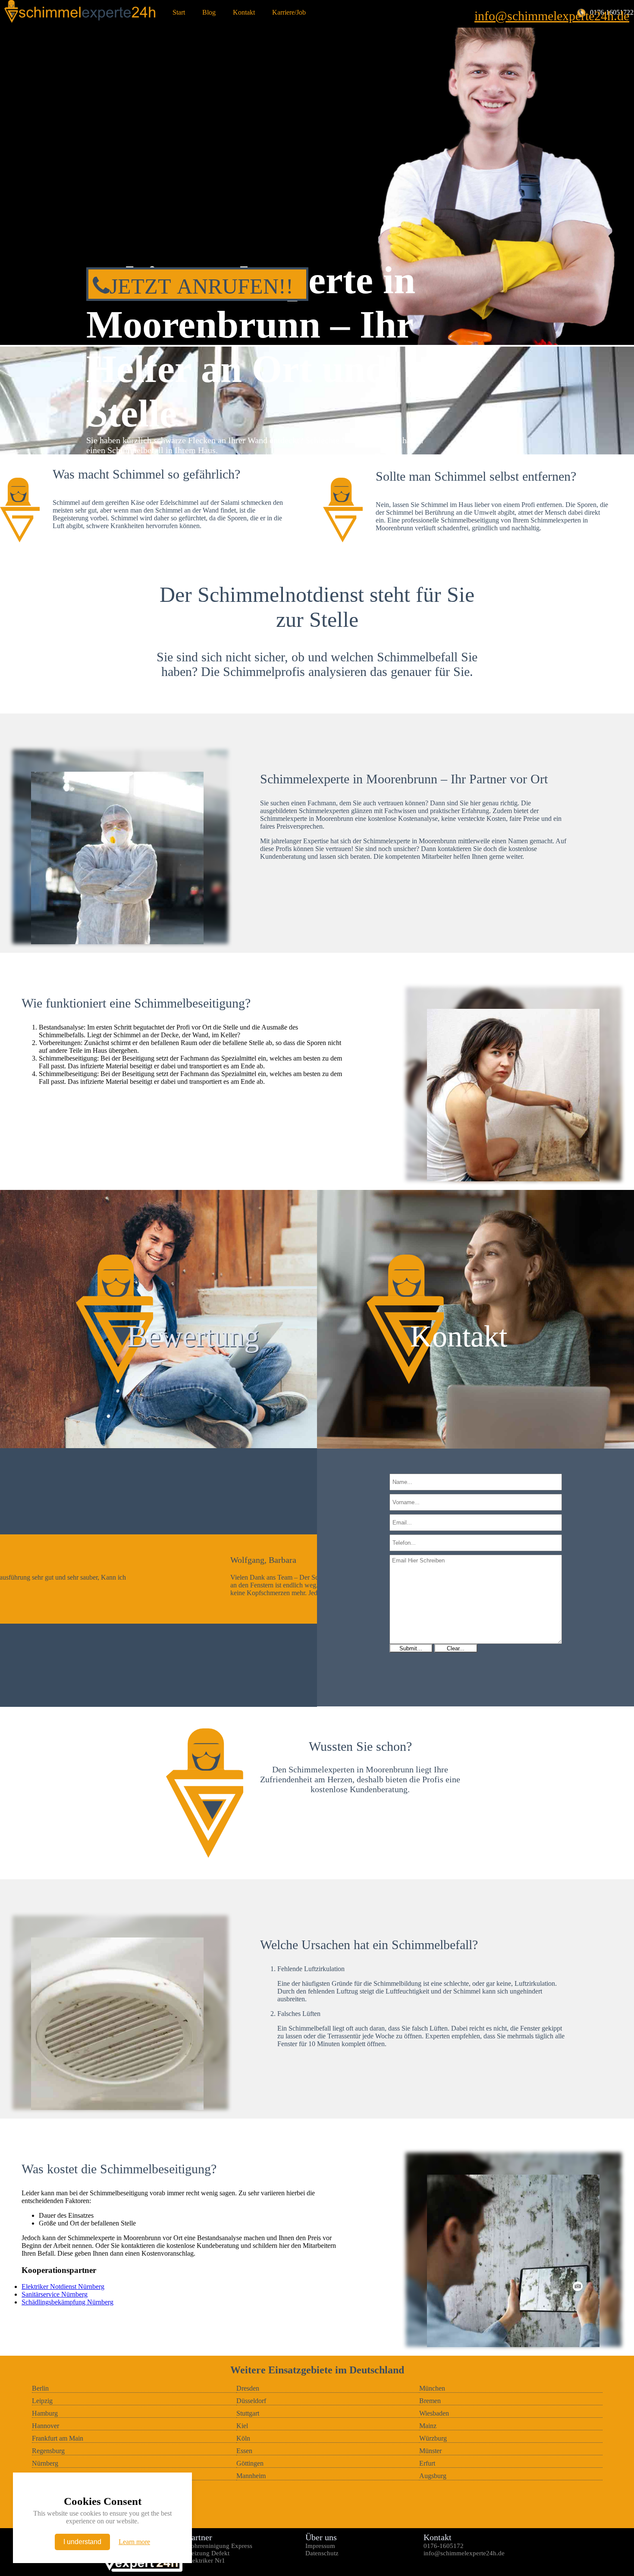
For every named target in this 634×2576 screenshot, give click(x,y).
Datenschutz (322, 2553)
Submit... (411, 1648)
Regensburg (48, 2451)
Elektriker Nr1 (206, 2560)
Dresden (248, 2388)
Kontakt (244, 12)
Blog (209, 12)
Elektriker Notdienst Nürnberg (63, 2286)
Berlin (40, 2388)
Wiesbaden (434, 2413)
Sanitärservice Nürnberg (55, 2294)
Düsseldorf (251, 2401)
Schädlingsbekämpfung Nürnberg (67, 2302)
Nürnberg (45, 2463)
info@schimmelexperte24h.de (552, 16)
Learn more (134, 2542)
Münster (430, 2451)
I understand (82, 2542)
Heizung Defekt (208, 2553)
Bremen (430, 2401)
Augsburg (433, 2476)
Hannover (46, 2426)
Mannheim (251, 2476)
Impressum (320, 2546)
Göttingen (250, 2463)
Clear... (456, 1648)
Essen (244, 2451)
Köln (243, 2438)
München (432, 2388)
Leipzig (42, 2401)
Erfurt (427, 2463)
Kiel (242, 2426)
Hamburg (45, 2413)
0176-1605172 (444, 2546)
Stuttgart (248, 2413)
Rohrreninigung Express (220, 2546)
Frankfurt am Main (58, 2438)
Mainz (428, 2426)
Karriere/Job (289, 12)
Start (179, 12)
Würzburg (433, 2438)
